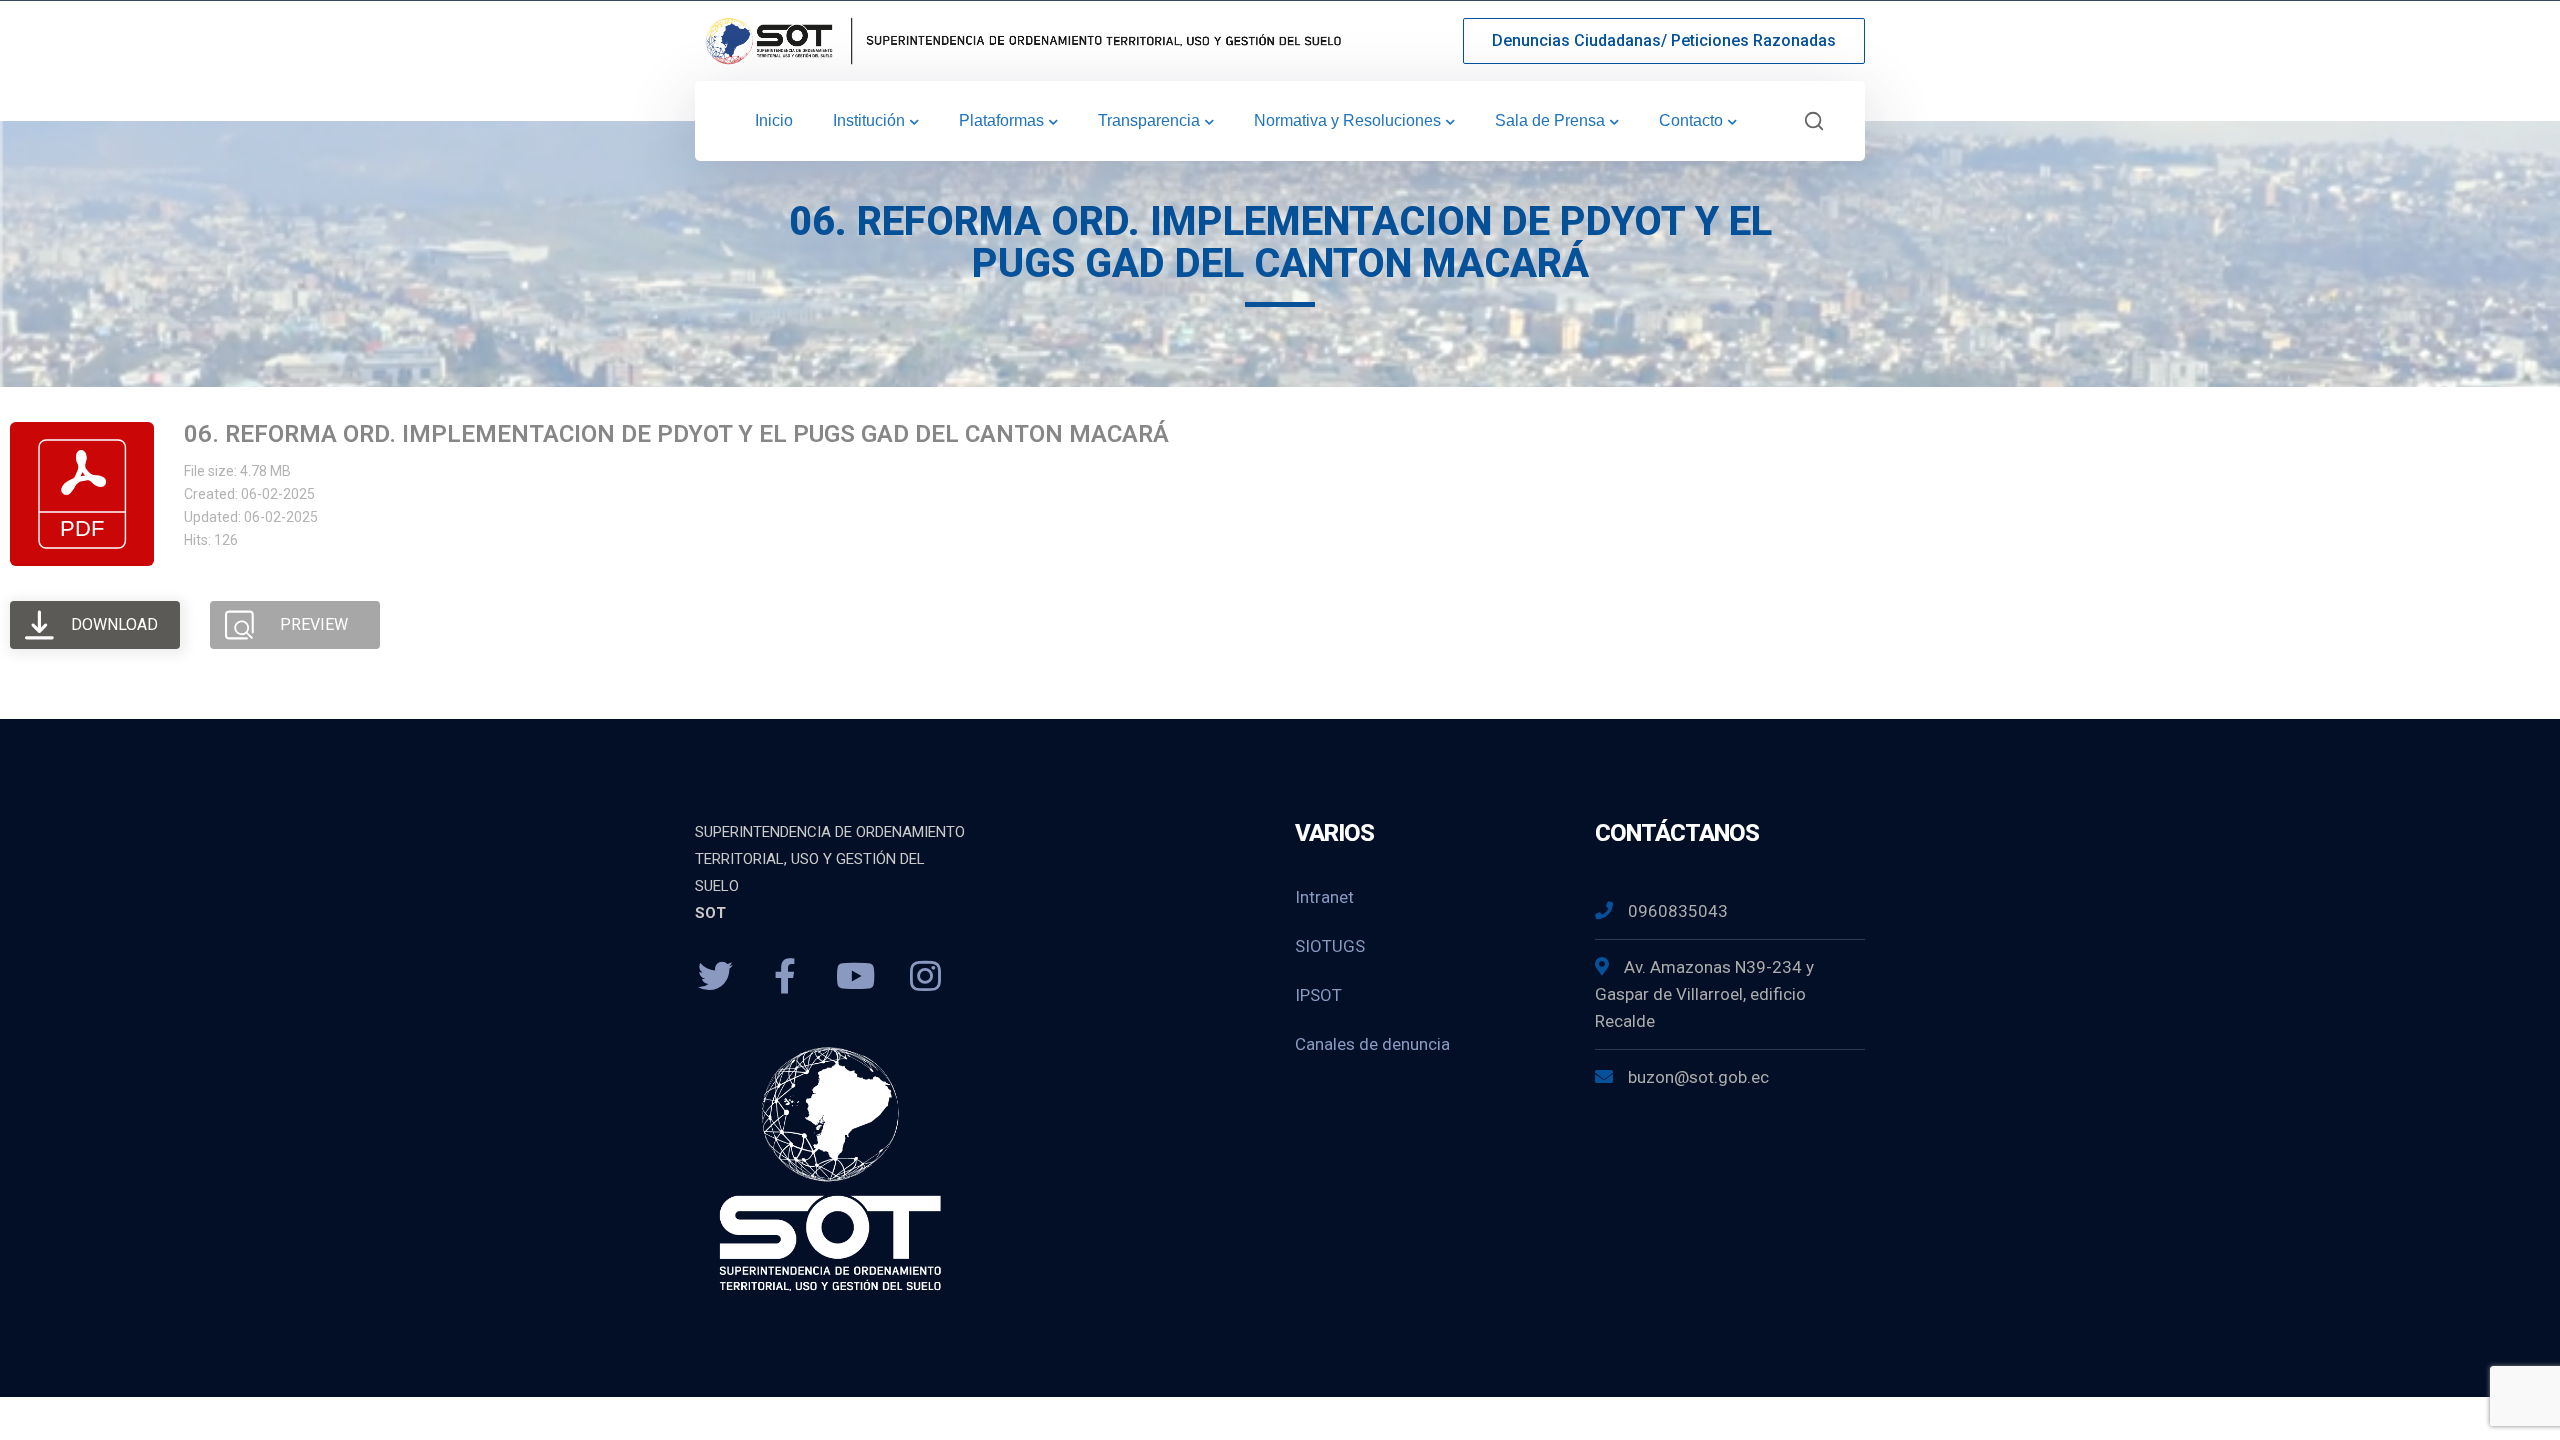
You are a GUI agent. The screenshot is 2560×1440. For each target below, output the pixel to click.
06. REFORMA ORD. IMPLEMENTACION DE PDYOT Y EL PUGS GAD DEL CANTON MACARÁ (676, 434)
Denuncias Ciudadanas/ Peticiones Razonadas (1664, 40)
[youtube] (855, 977)
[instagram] (925, 977)
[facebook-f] (785, 977)
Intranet (1324, 897)
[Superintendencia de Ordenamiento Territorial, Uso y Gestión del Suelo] (1020, 39)
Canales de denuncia (1372, 1044)
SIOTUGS (1330, 946)
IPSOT (1318, 995)
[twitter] (715, 977)
